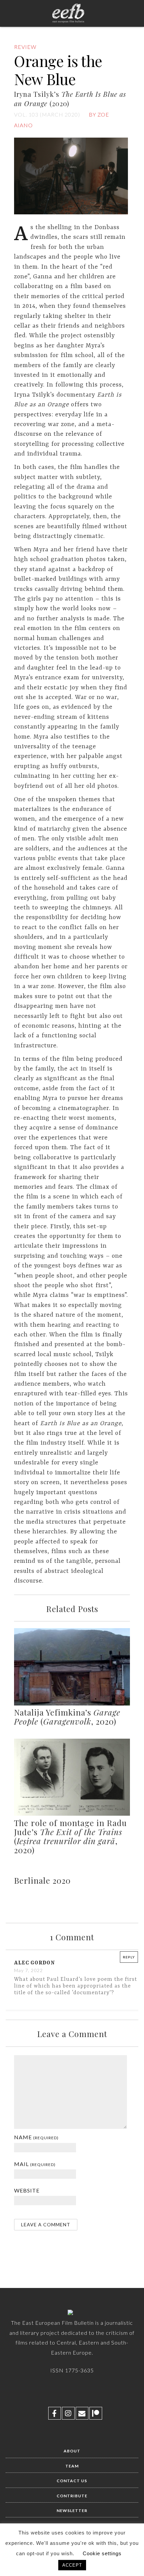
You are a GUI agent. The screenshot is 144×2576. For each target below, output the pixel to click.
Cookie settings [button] (102, 2553)
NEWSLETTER (72, 2511)
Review (25, 47)
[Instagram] (68, 2413)
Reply (129, 1957)
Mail (35, 2164)
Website (27, 2190)
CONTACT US (72, 2481)
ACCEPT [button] (72, 2565)
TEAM (72, 2466)
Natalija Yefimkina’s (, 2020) (67, 1717)
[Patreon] (96, 2413)
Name (36, 2137)
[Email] (82, 2413)
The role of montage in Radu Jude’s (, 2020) (70, 1836)
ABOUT (72, 2451)
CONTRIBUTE (72, 2496)
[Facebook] (55, 2413)
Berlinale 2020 (42, 1880)
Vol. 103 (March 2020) (47, 114)
